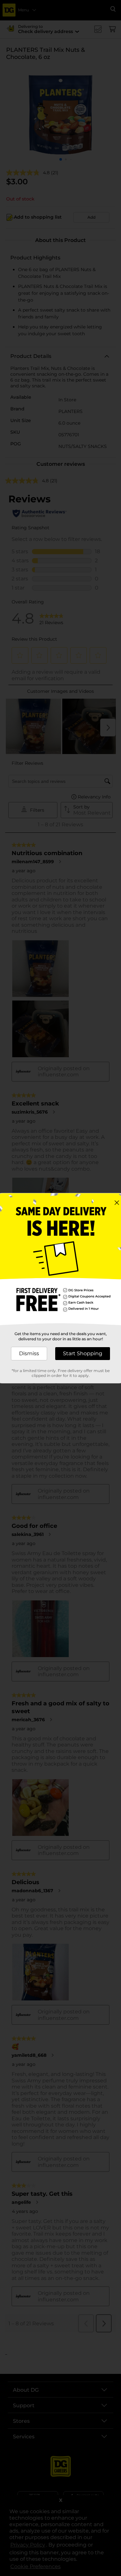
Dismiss (29, 1353)
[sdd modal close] (117, 1203)
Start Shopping (83, 1353)
